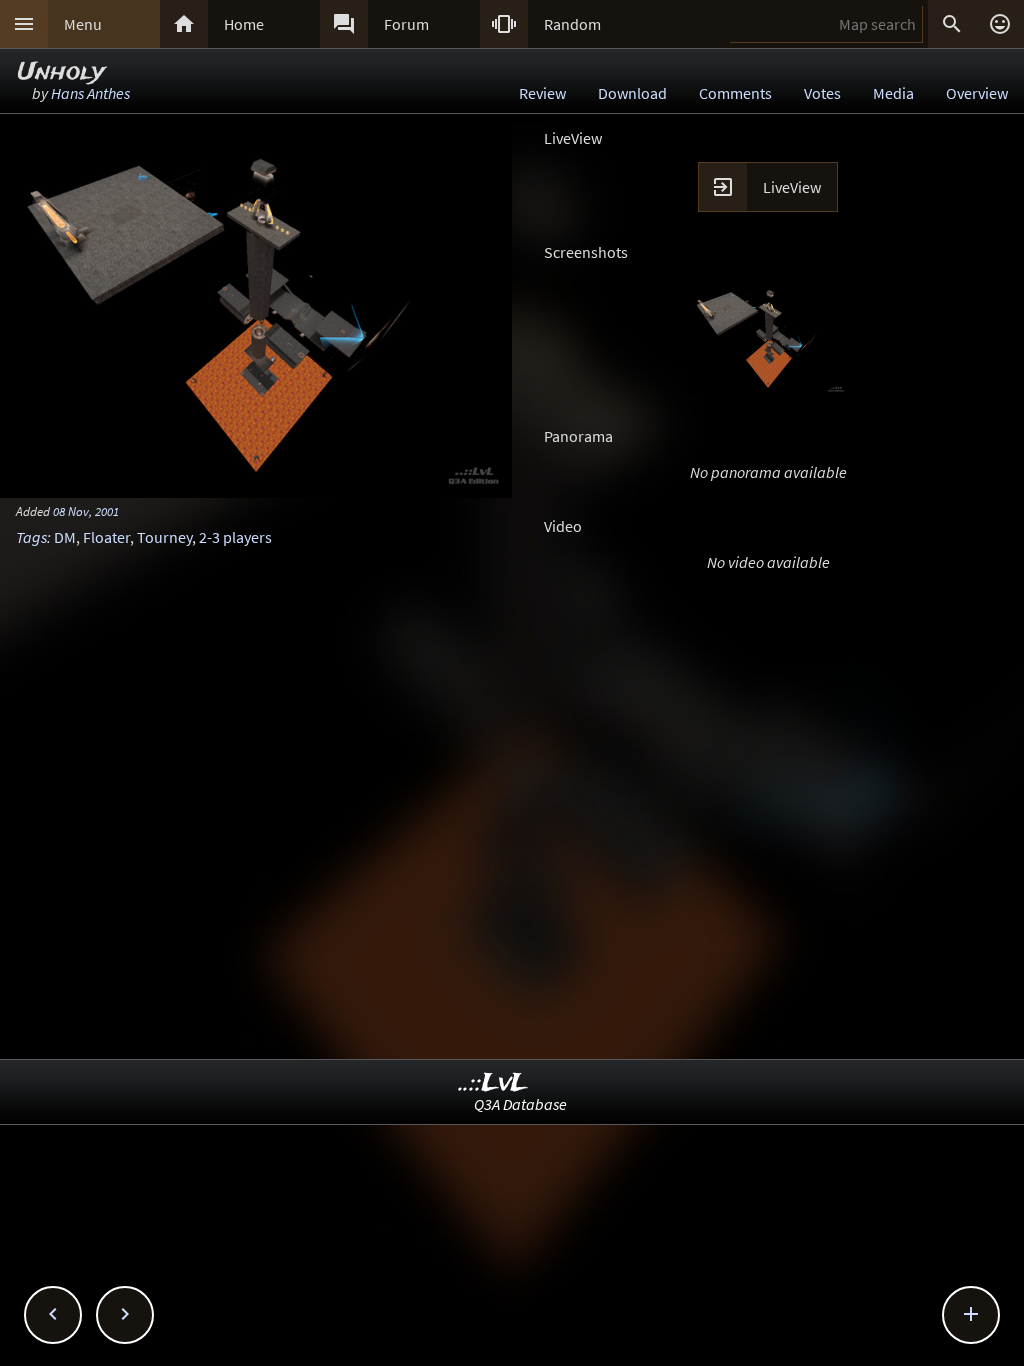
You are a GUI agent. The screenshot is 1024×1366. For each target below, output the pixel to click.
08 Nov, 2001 (86, 511)
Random (572, 24)
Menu (83, 24)
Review (542, 93)
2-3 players (235, 537)
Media (893, 93)
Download (632, 93)
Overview (977, 93)
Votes (822, 93)
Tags (31, 537)
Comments (735, 93)
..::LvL (493, 1083)
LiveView (792, 187)
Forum (406, 24)
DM (65, 537)
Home (244, 24)
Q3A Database (520, 1104)
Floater (106, 537)
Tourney (164, 537)
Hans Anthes (90, 93)
